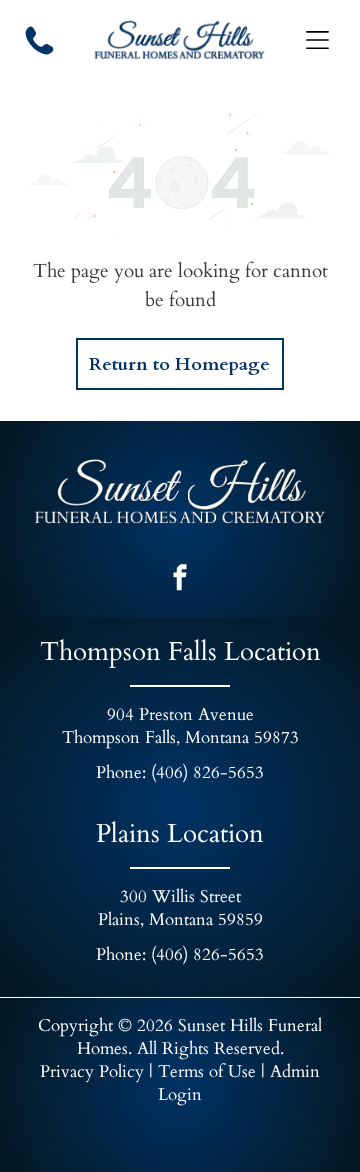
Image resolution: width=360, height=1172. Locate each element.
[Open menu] (317, 40)
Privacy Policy (92, 1071)
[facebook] (180, 579)
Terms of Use (207, 1071)
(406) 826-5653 (207, 772)
